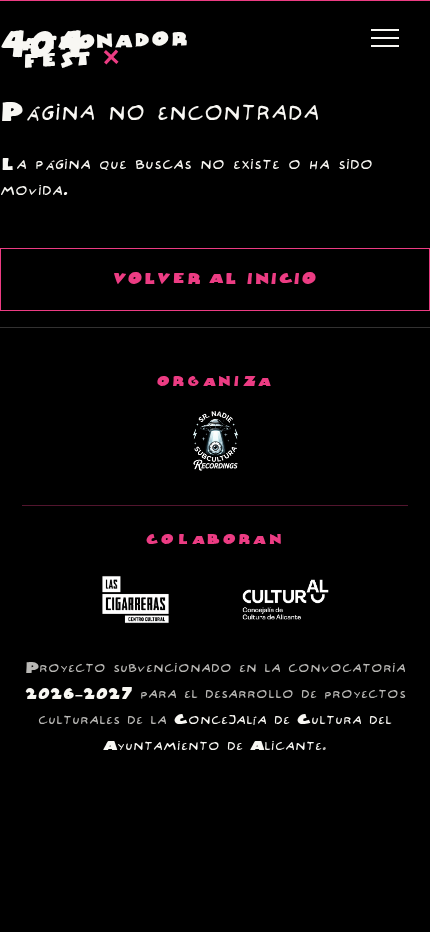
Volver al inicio (215, 279)
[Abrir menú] (385, 38)
